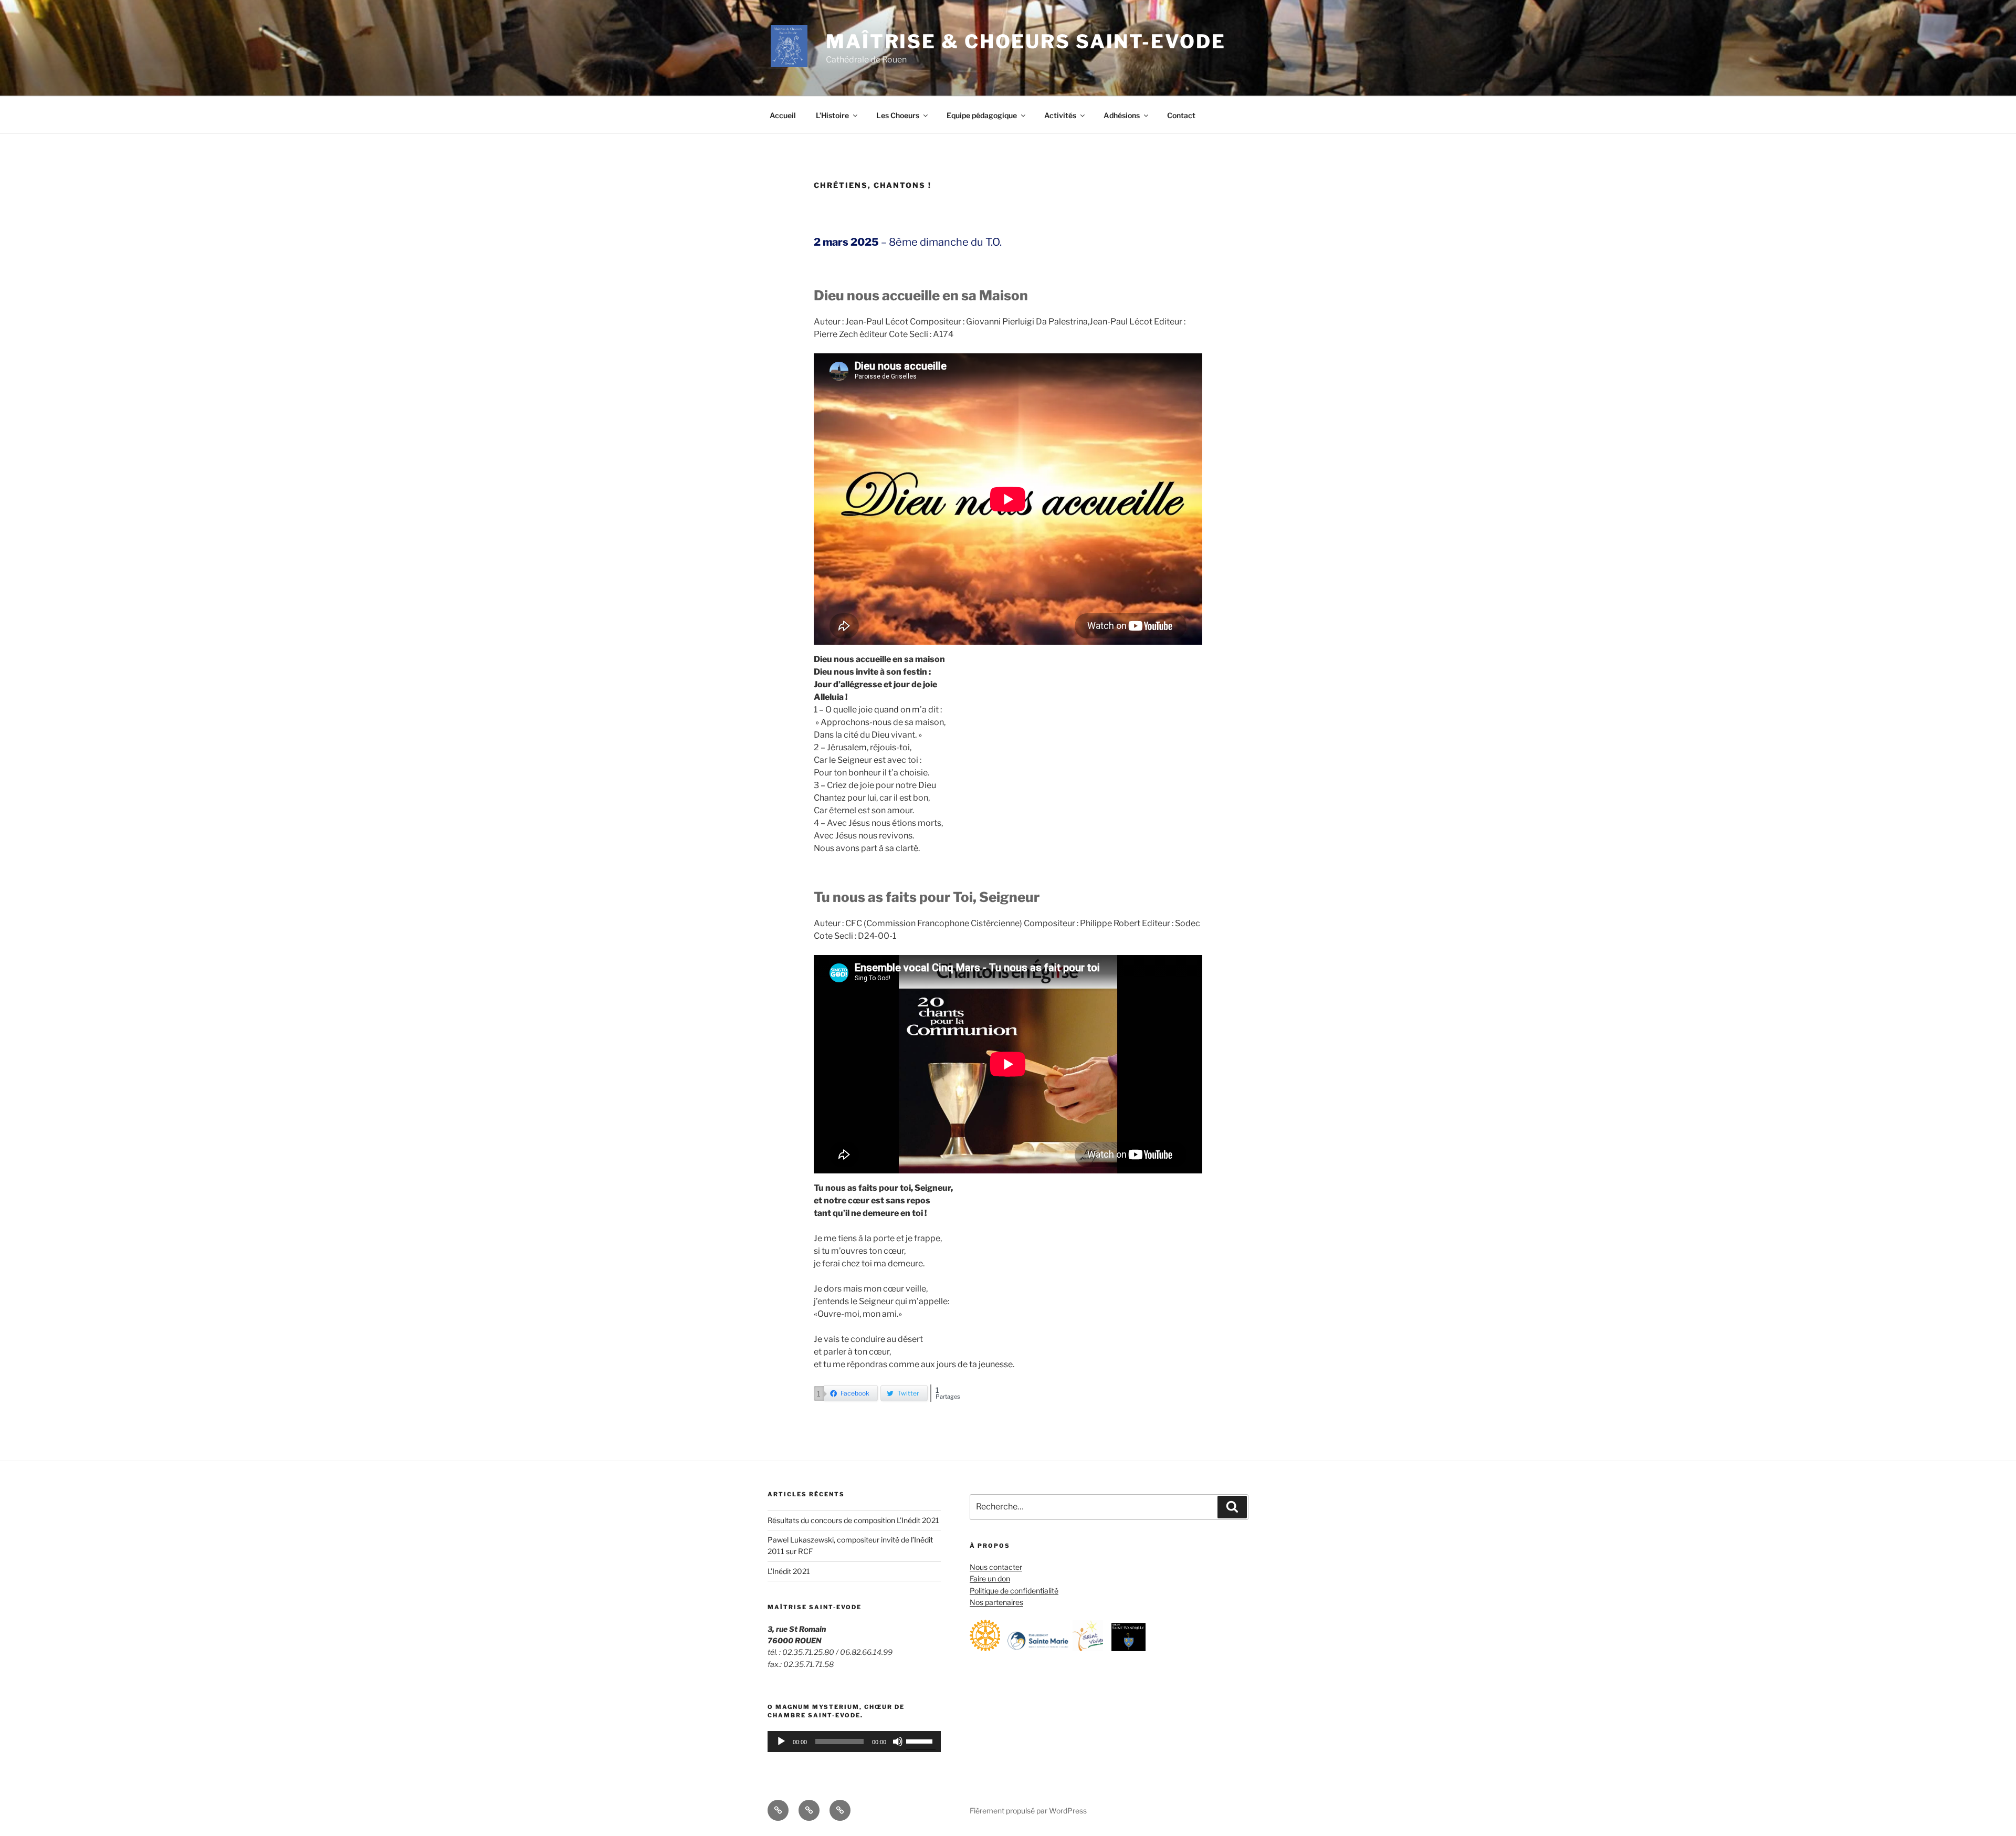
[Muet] (898, 1741)
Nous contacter (996, 1567)
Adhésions (1122, 115)
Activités (1060, 115)
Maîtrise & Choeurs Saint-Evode (1026, 41)
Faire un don (990, 1578)
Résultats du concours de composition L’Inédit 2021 (853, 1520)
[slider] (921, 1740)
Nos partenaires (996, 1602)
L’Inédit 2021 (789, 1571)
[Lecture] (781, 1741)
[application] (854, 1741)
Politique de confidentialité (1014, 1591)
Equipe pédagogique (982, 115)
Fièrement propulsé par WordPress (1028, 1811)
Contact (1181, 115)
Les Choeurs (898, 115)
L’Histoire (832, 115)
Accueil (783, 115)
